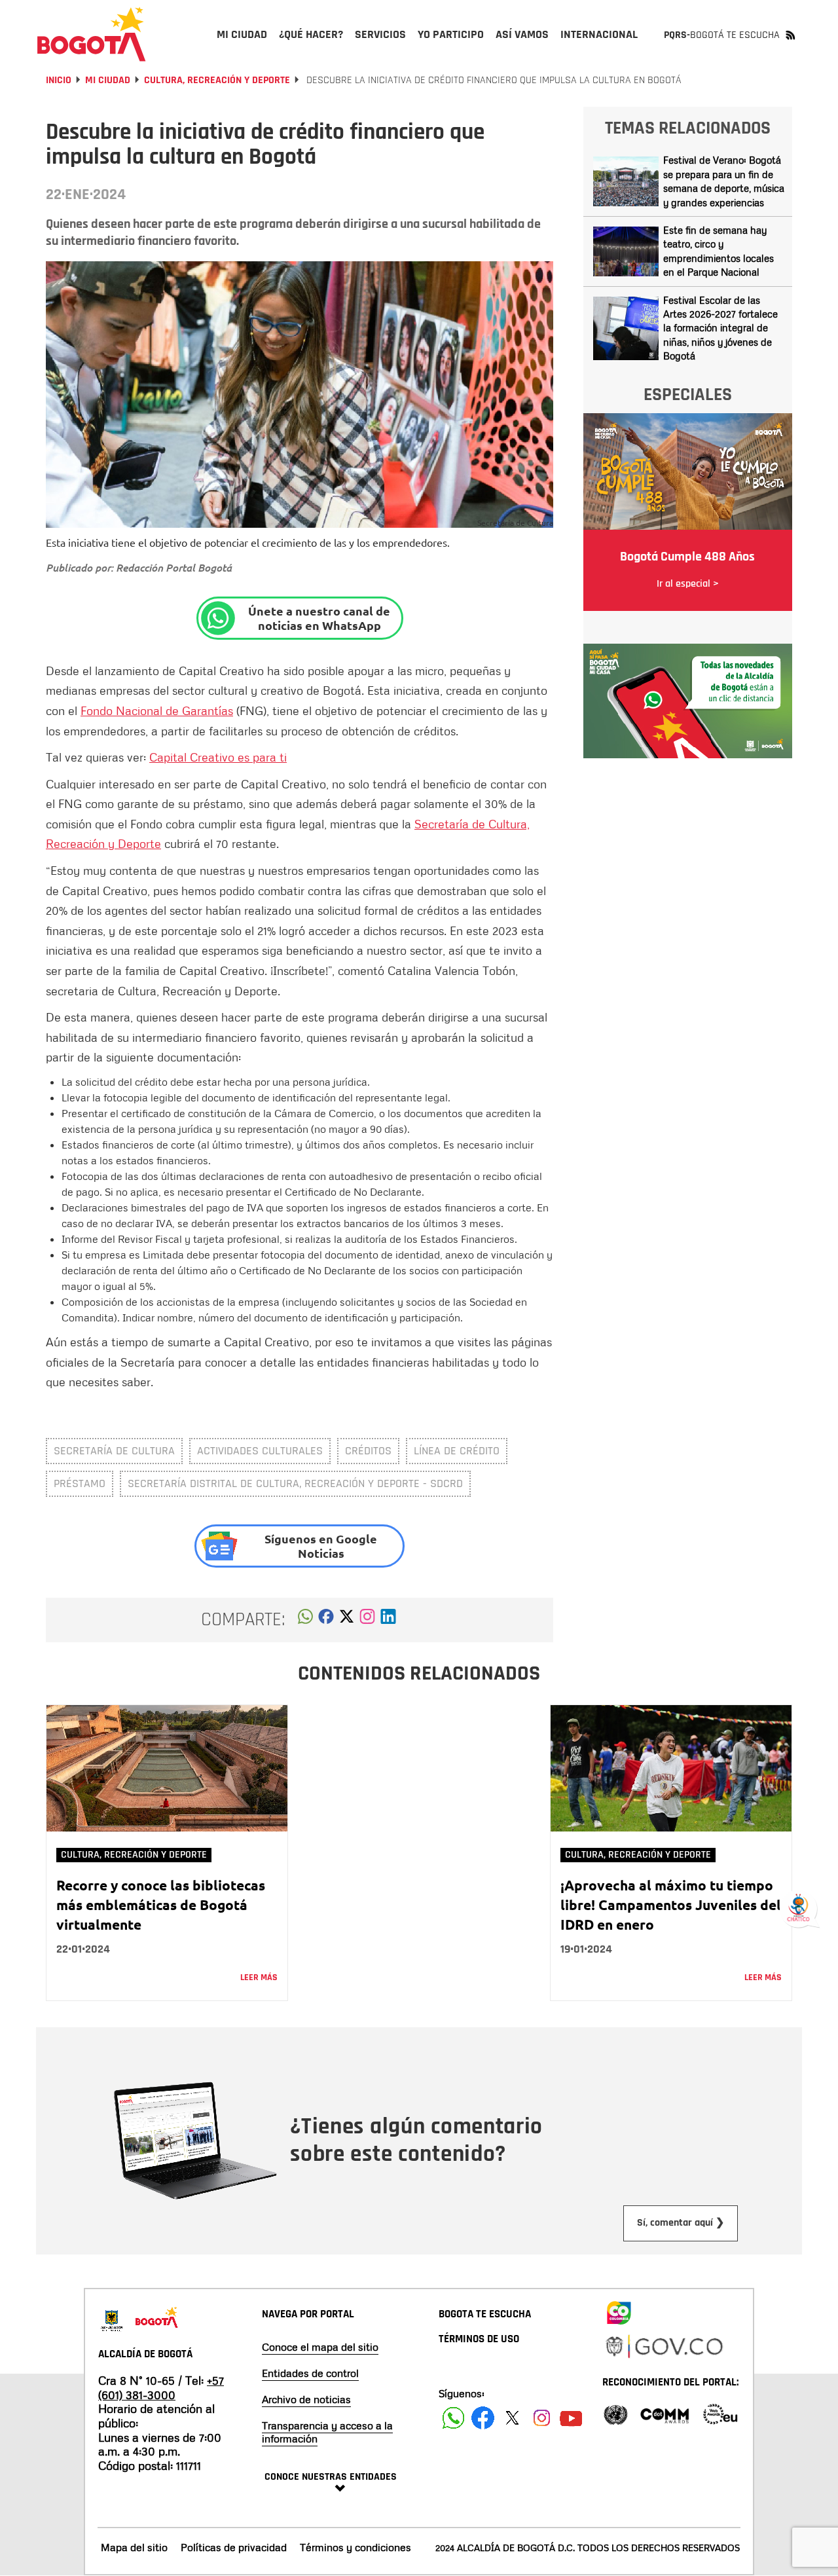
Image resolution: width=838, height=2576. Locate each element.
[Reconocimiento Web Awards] (720, 2413)
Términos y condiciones (355, 2547)
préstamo (80, 1483)
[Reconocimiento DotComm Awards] (665, 2413)
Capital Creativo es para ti (218, 757)
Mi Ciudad (108, 80)
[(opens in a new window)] (367, 1620)
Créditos (368, 1451)
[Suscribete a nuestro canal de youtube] (571, 2418)
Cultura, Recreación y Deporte (217, 80)
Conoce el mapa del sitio (320, 2347)
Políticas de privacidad (234, 2547)
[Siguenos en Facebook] (453, 2418)
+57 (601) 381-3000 (161, 2387)
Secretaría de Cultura (114, 1451)
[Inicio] (92, 34)
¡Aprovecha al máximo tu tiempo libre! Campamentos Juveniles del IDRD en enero (671, 1904)
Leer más (259, 1978)
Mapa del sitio (134, 2547)
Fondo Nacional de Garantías (157, 710)
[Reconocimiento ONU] (615, 2413)
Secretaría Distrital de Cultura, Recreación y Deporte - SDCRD (295, 1483)
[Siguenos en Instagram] (542, 2418)
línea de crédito (457, 1451)
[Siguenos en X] (512, 2418)
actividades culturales (260, 1451)
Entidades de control (310, 2373)
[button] (305, 1620)
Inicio (59, 80)
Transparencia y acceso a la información (327, 2432)
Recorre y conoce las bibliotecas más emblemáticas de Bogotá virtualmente (161, 1904)
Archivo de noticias (306, 2399)
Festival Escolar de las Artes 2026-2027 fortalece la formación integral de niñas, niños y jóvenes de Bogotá (720, 328)
